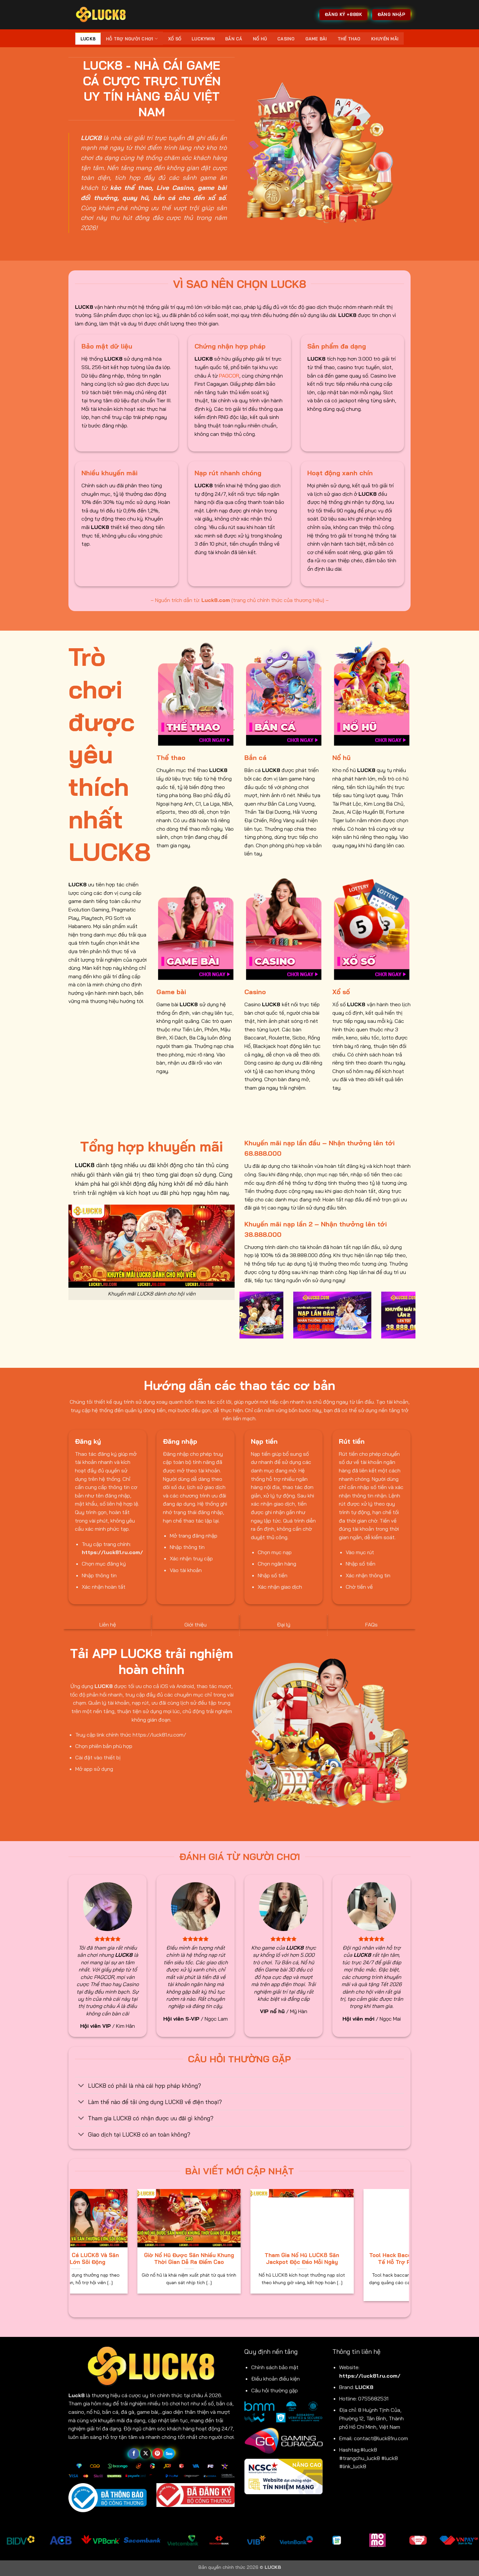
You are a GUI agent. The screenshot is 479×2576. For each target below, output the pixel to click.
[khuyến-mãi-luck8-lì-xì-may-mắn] (353, 1315)
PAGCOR (229, 376)
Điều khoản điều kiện (276, 2379)
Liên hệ (108, 1624)
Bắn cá (234, 39)
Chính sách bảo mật (275, 2367)
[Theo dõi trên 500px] (169, 2454)
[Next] (412, 1319)
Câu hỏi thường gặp (275, 2390)
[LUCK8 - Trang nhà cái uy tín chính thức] (101, 14)
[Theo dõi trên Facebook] (134, 2454)
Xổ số (175, 39)
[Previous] (243, 1319)
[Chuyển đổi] (81, 2086)
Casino (286, 39)
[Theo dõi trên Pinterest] (158, 2454)
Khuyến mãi (385, 39)
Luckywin (203, 39)
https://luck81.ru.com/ (370, 2376)
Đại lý (284, 1624)
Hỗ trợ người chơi (130, 39)
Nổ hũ (260, 39)
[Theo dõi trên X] (145, 2454)
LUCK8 (88, 39)
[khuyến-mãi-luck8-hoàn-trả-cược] (265, 1315)
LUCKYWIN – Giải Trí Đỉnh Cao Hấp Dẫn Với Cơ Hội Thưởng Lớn (94, 2259)
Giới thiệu (196, 1624)
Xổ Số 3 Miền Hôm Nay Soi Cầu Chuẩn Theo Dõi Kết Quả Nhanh (320, 2259)
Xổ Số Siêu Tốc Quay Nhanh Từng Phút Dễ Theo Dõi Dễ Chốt (207, 2259)
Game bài (316, 39)
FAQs (371, 1624)
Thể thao (349, 39)
